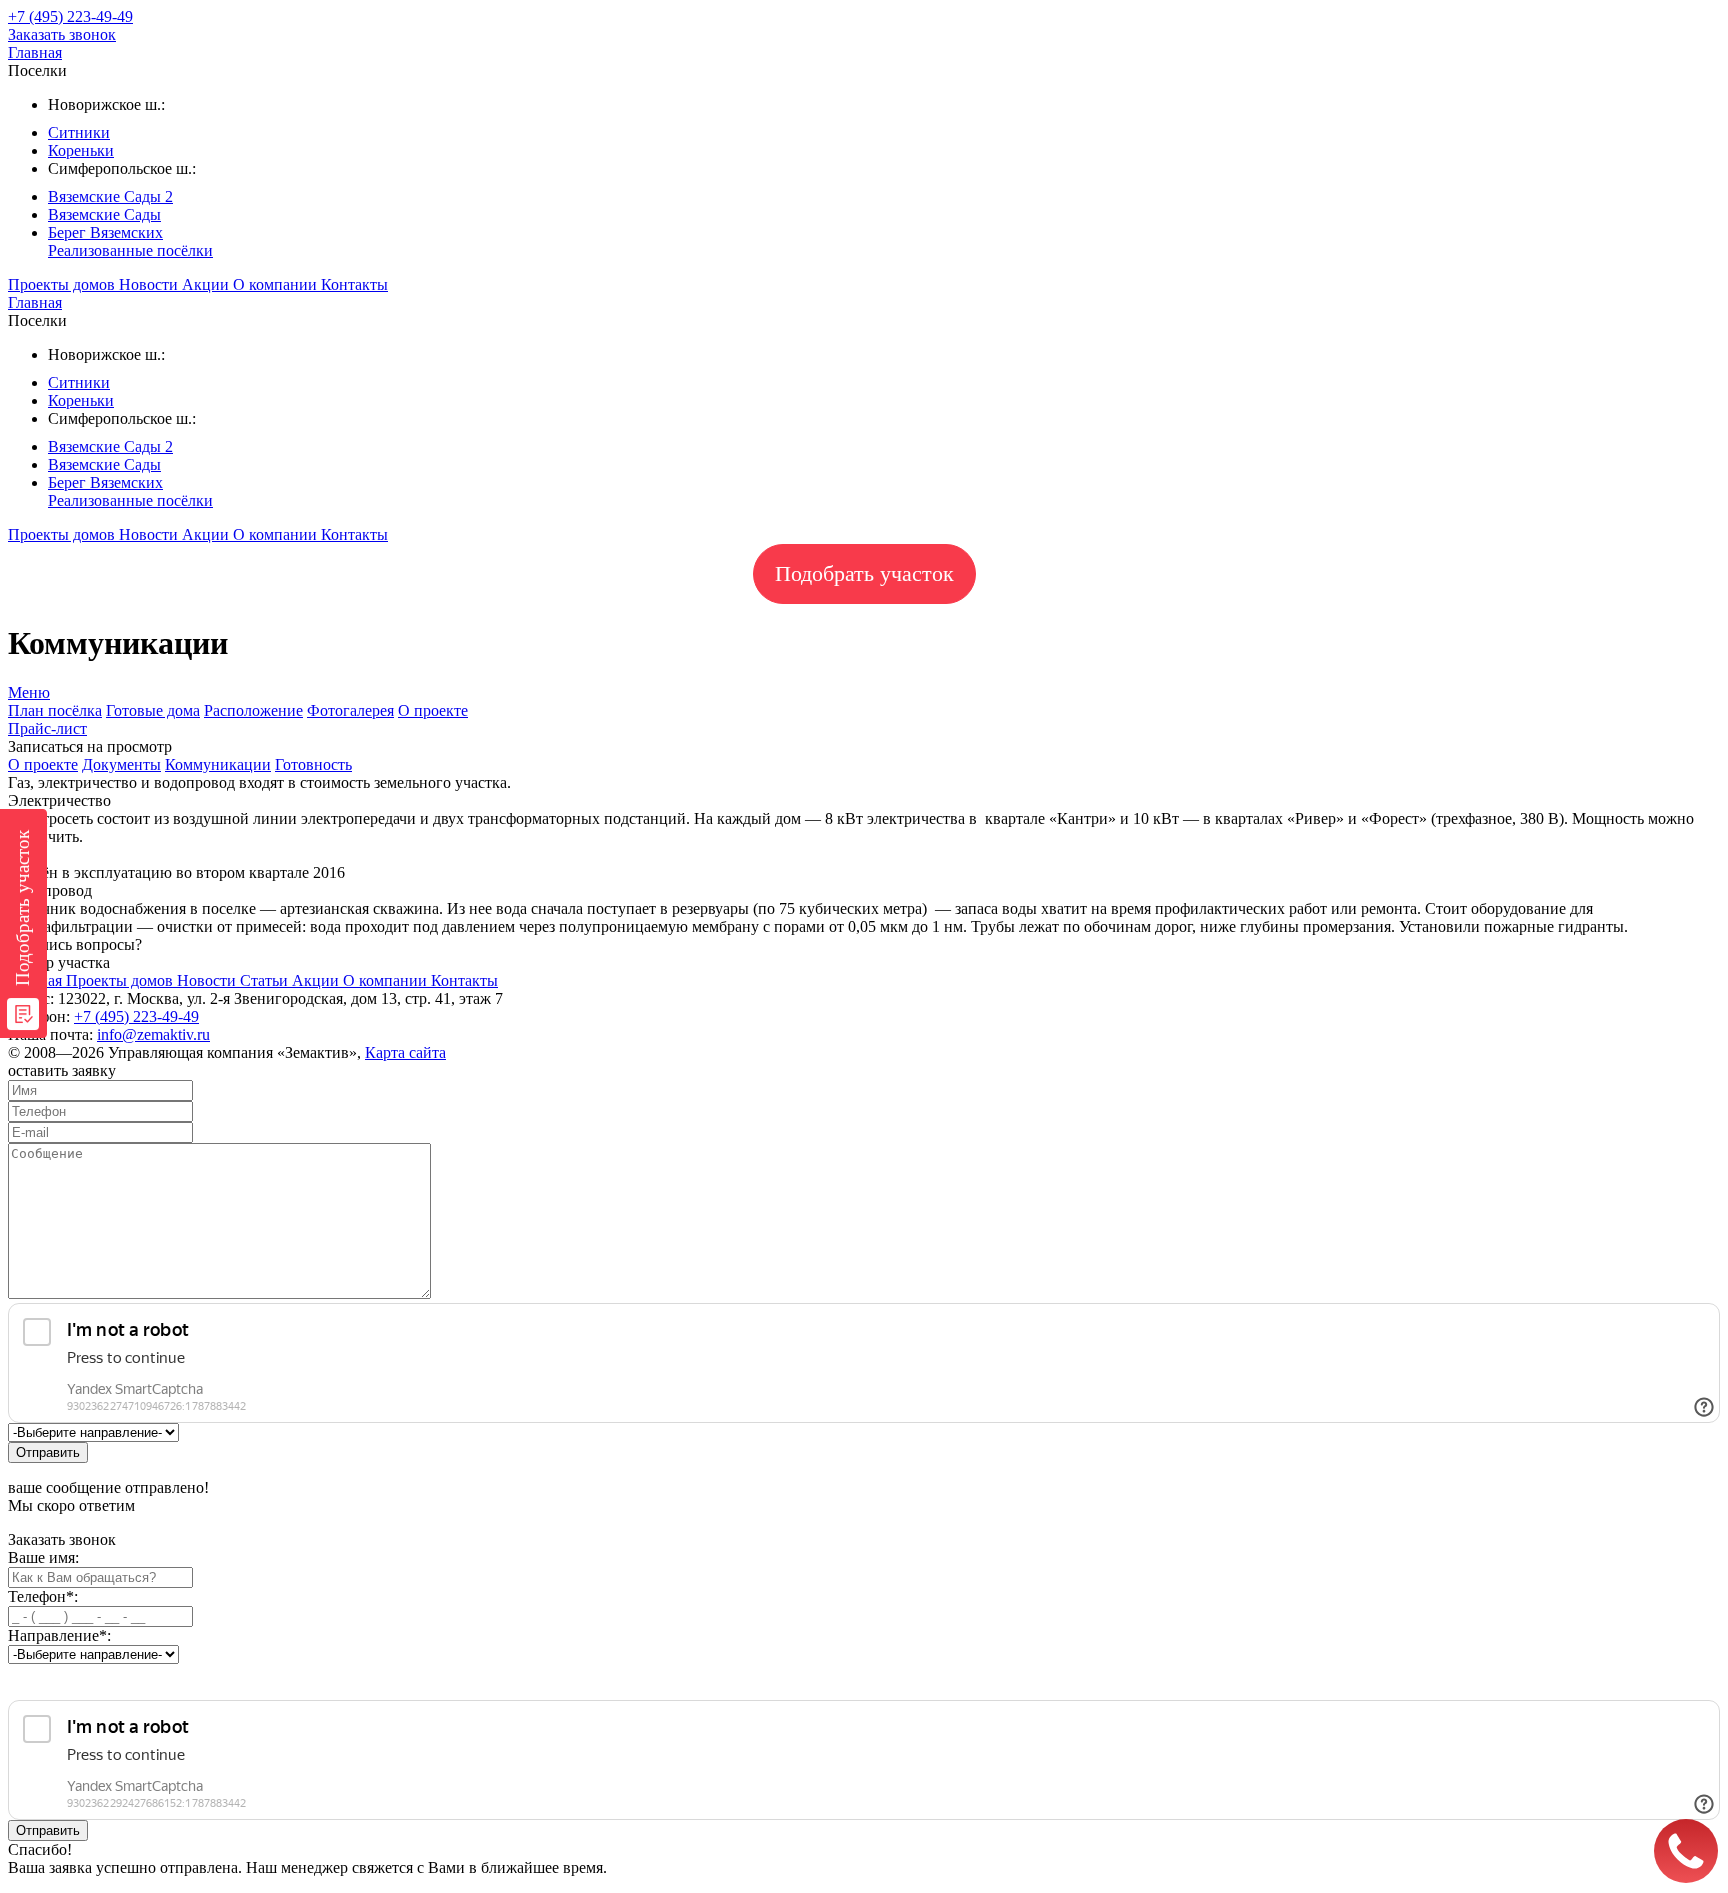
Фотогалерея (350, 710)
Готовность (313, 764)
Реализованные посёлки (130, 250)
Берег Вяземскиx (105, 232)
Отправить (48, 1452)
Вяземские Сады (104, 214)
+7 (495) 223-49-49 (136, 1016)
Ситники (79, 132)
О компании (277, 284)
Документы (121, 764)
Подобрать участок (864, 573)
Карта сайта (405, 1052)
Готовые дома (153, 710)
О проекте (433, 710)
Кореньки (81, 150)
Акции (207, 284)
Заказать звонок (62, 34)
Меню (29, 692)
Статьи (266, 980)
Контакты (354, 284)
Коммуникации (218, 764)
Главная (35, 52)
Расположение (253, 710)
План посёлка (55, 710)
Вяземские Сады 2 (110, 196)
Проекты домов (63, 284)
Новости (150, 284)
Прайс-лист (47, 728)
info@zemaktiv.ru (153, 1034)
